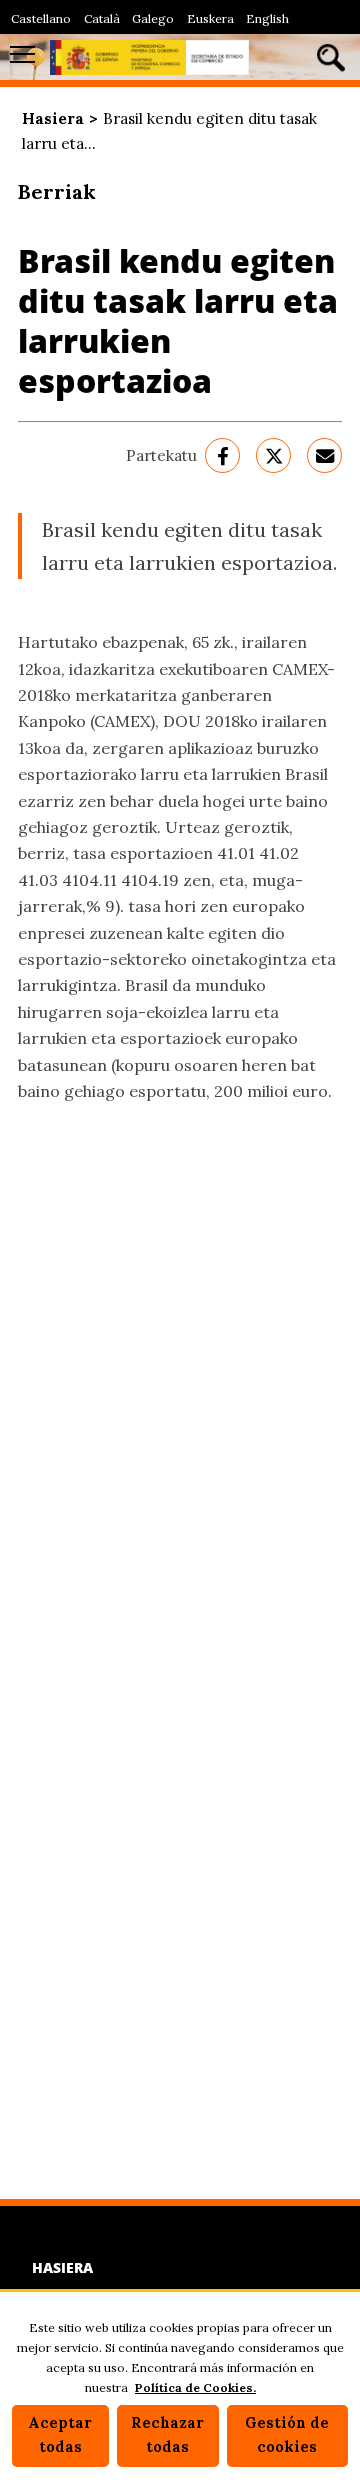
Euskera (210, 18)
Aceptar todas (60, 2435)
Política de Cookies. (195, 2387)
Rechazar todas (167, 2435)
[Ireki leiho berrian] (222, 455)
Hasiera (53, 118)
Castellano (41, 18)
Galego (153, 18)
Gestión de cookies (287, 2435)
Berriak (57, 191)
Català (102, 18)
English (267, 18)
